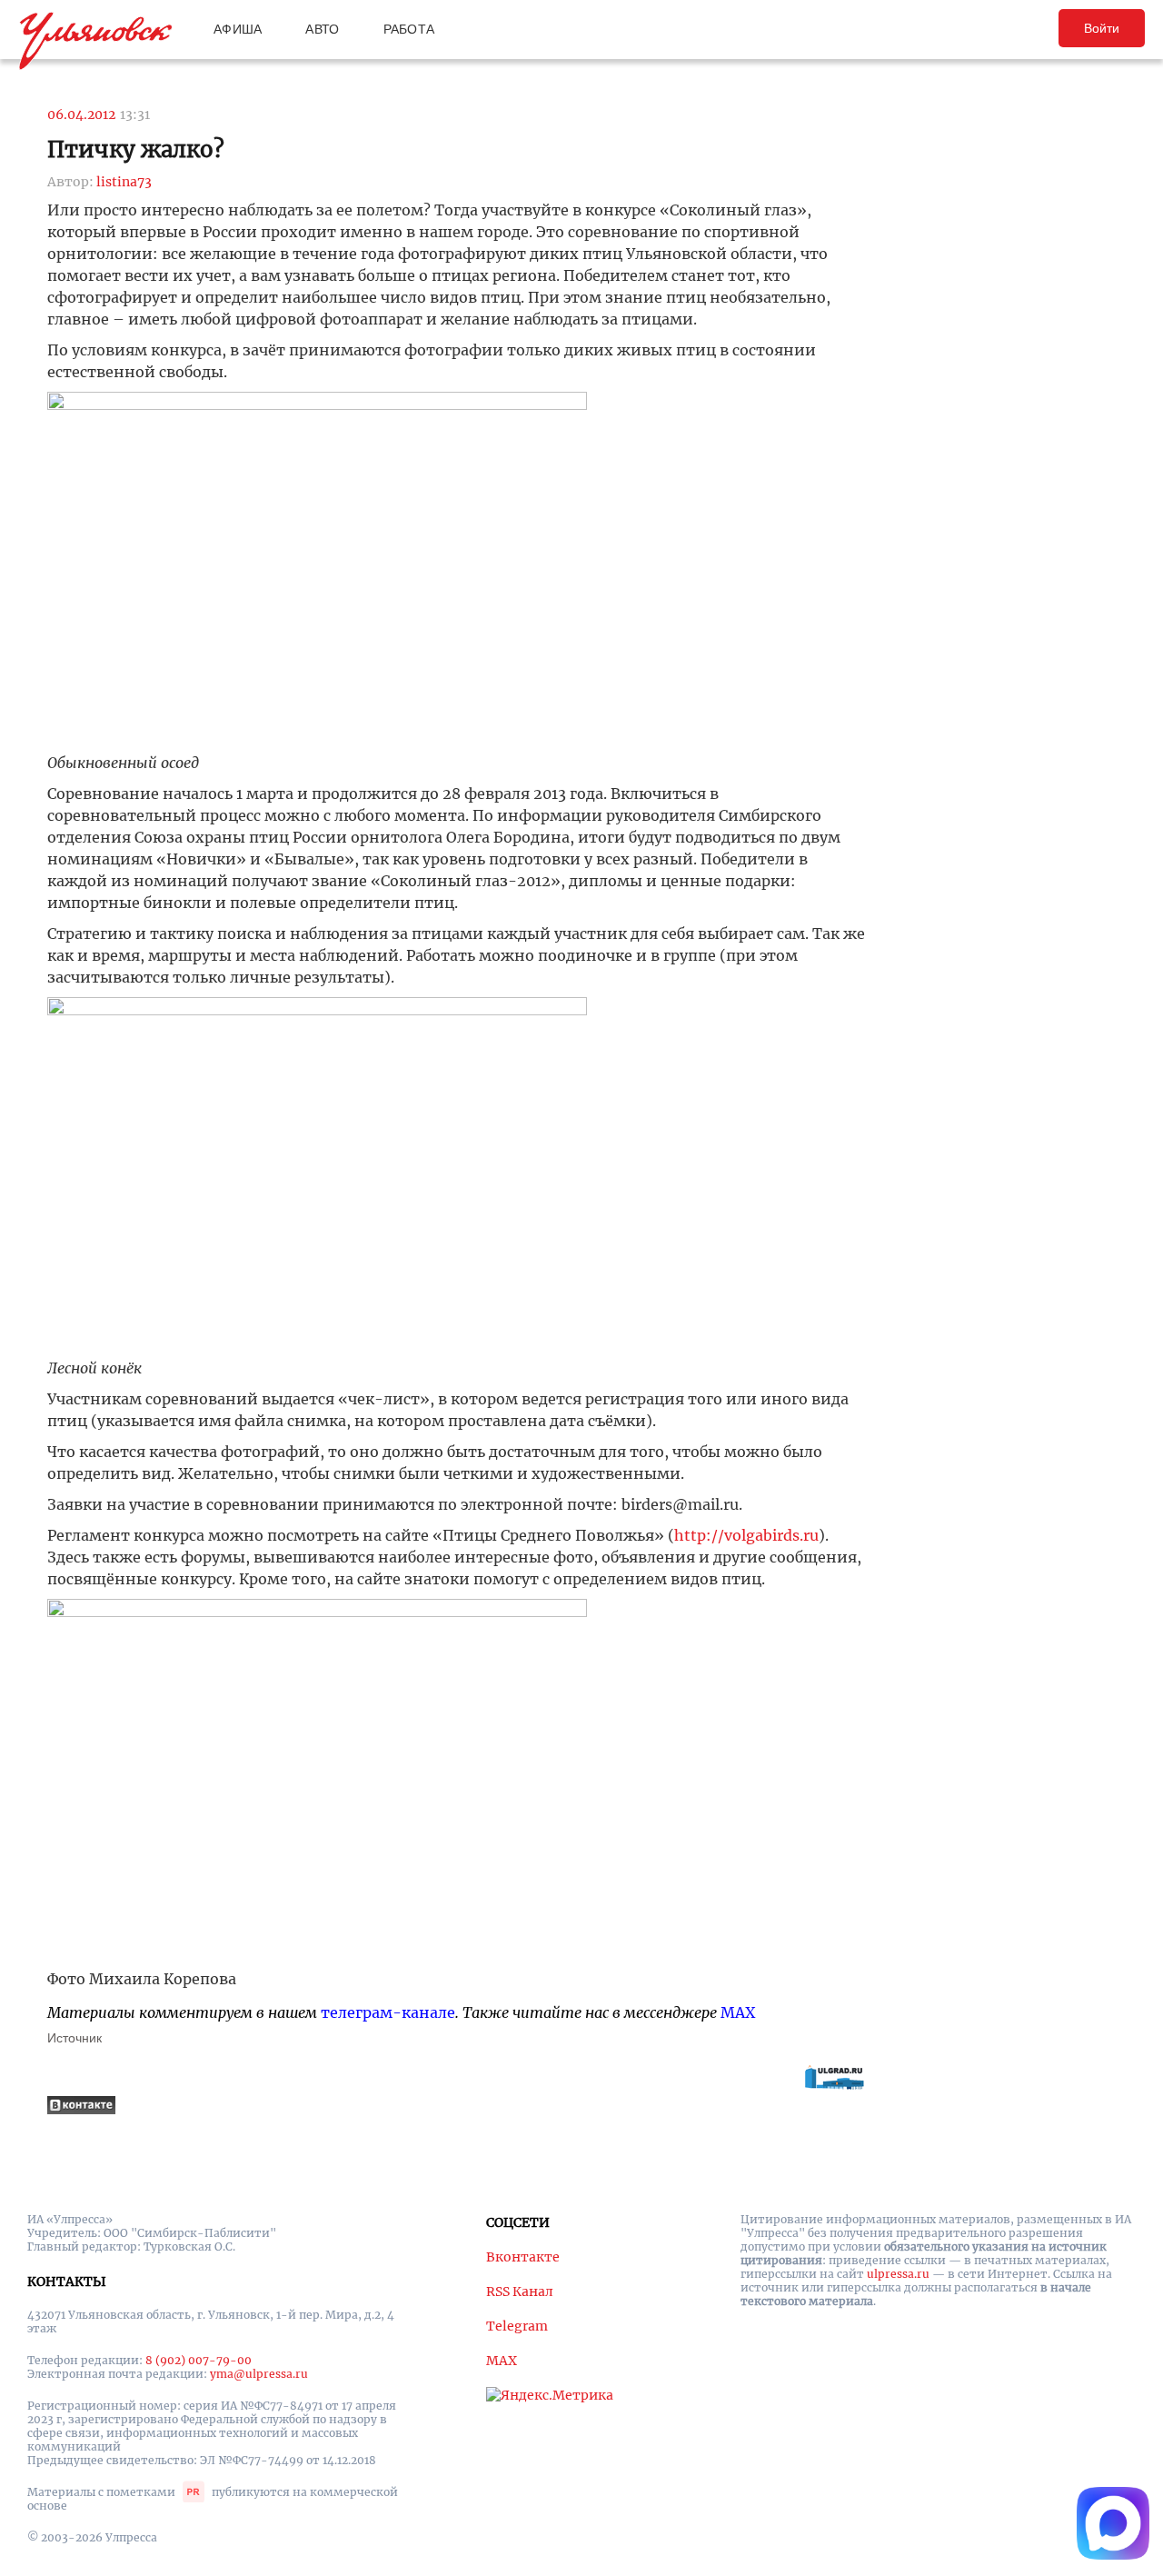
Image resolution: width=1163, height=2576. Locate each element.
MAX (738, 2012)
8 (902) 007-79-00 (199, 2360)
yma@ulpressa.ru (259, 2374)
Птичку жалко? (136, 150)
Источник (75, 2038)
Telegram (517, 2326)
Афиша (238, 29)
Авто (322, 29)
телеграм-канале (388, 2012)
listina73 (124, 182)
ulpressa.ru (898, 2274)
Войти (1102, 28)
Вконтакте (523, 2257)
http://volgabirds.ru (746, 1535)
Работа (409, 29)
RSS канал (520, 2291)
